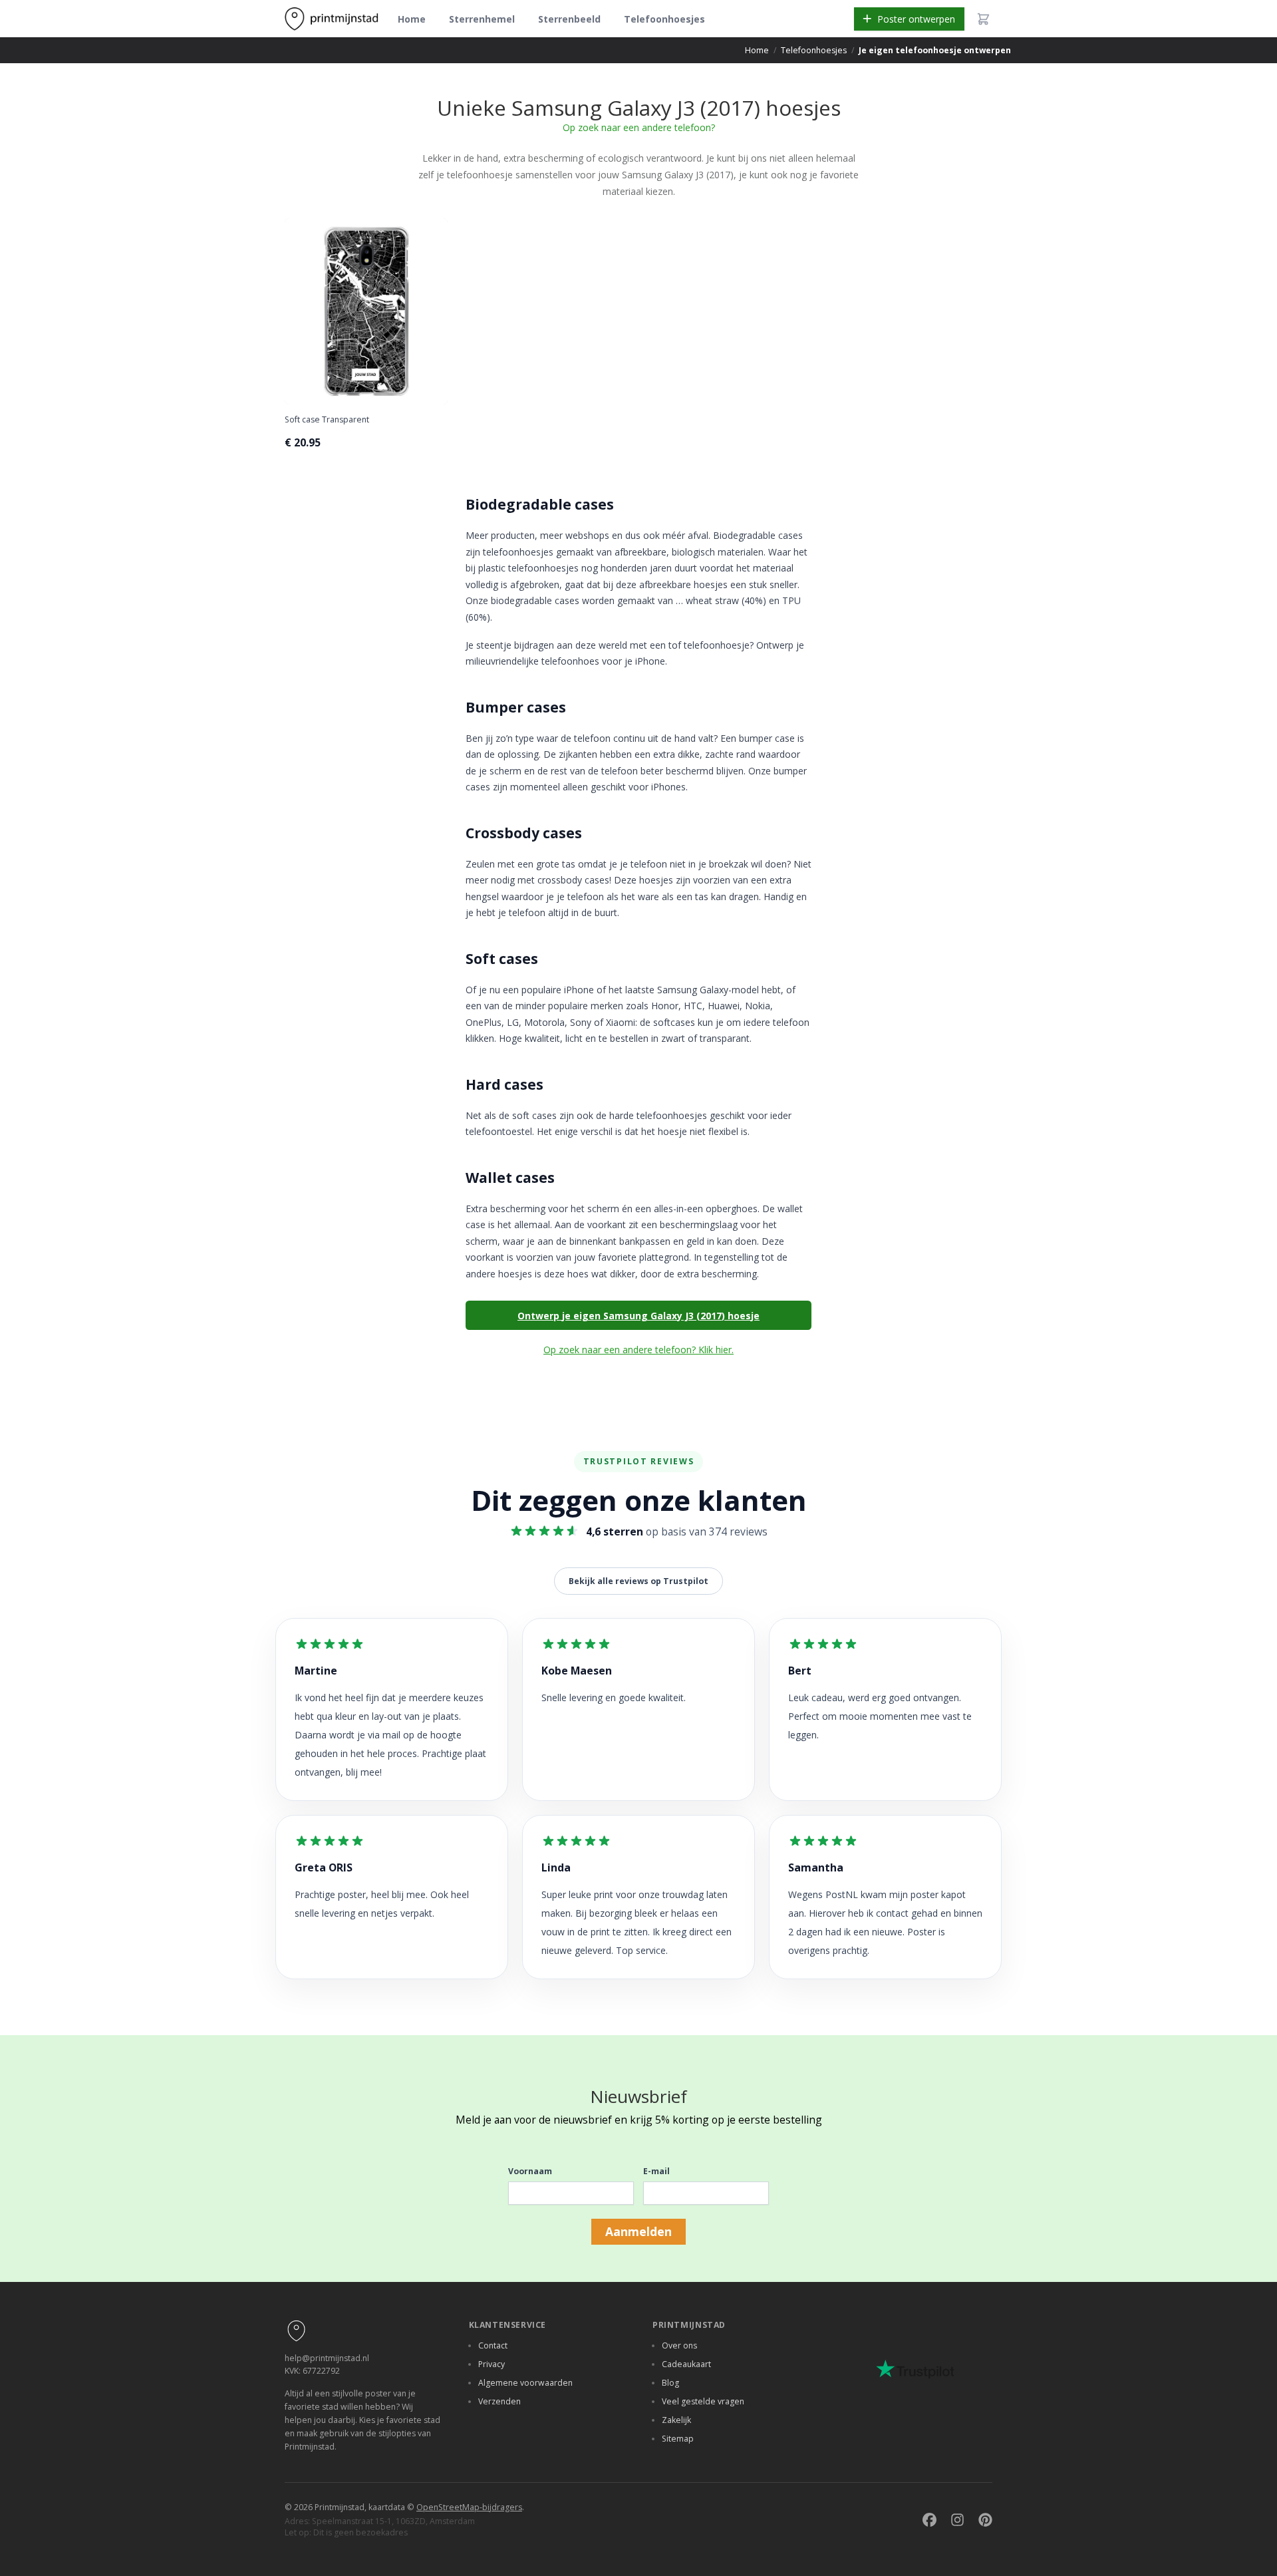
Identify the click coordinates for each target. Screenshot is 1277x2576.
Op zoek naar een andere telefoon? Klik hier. (638, 1350)
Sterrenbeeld (569, 19)
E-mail (656, 2171)
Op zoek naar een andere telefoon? (639, 127)
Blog (670, 2383)
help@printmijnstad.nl (327, 2358)
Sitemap (678, 2439)
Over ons (679, 2345)
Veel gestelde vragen (703, 2401)
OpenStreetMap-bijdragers (469, 2507)
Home (412, 19)
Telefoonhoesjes (664, 19)
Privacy (492, 2364)
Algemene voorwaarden (525, 2383)
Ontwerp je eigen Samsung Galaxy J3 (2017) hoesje (638, 1316)
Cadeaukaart (686, 2364)
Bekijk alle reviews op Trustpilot (638, 1581)
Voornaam (530, 2171)
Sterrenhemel (482, 19)
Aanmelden (638, 2231)
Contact (493, 2345)
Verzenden (499, 2401)
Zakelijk (676, 2420)
